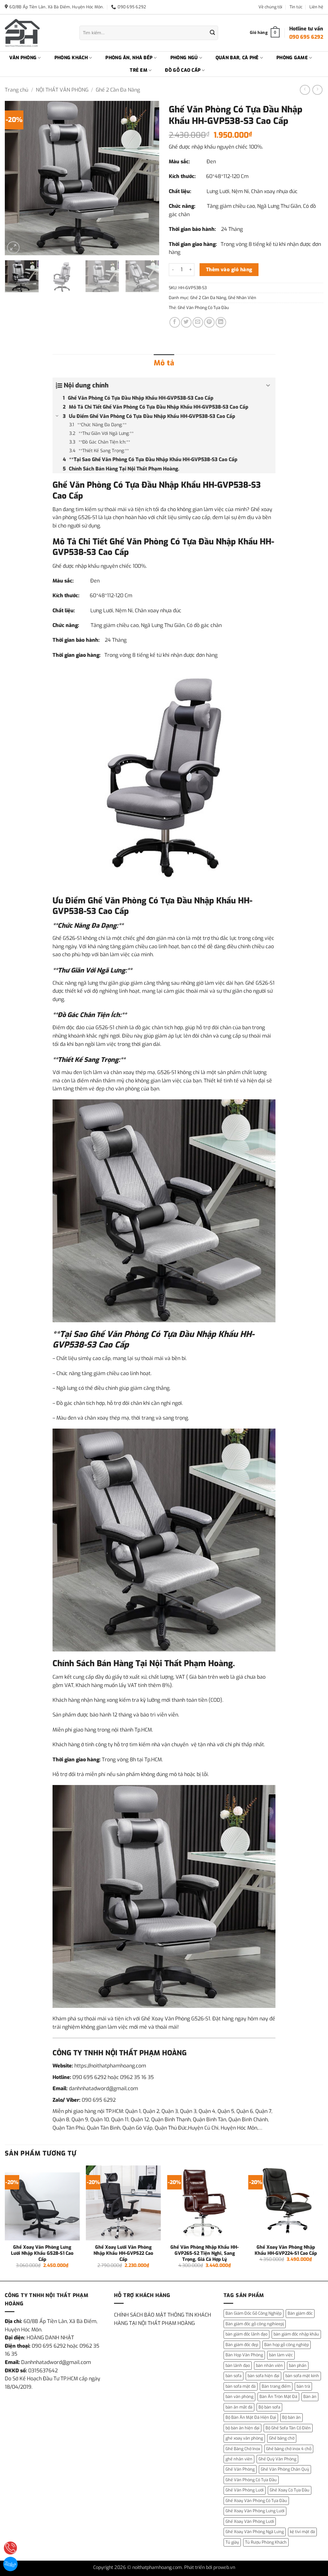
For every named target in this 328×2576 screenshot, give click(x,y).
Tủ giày (232, 2542)
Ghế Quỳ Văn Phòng (277, 2459)
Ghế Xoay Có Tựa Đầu (290, 2490)
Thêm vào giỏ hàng (229, 269)
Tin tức (296, 7)
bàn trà (303, 2386)
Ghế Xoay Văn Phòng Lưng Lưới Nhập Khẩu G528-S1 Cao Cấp (42, 2253)
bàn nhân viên (269, 2365)
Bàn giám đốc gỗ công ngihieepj (255, 2324)
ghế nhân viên (239, 2459)
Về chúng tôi (270, 7)
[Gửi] (212, 33)
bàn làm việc (281, 2355)
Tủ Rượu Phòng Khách (266, 2542)
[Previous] (16, 178)
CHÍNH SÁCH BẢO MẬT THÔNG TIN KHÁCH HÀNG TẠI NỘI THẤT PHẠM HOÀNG (163, 2319)
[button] (13, 248)
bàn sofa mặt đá (241, 2386)
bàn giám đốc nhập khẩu (296, 2334)
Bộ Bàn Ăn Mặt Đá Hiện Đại (251, 2417)
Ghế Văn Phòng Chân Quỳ (285, 2469)
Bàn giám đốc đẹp (242, 2345)
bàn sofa (234, 2376)
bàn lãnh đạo (238, 2365)
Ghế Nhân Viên (242, 298)
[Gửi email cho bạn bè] (198, 322)
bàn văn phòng (239, 2397)
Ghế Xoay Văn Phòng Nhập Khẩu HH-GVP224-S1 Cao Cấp (286, 2250)
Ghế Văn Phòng (240, 2469)
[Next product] (305, 90)
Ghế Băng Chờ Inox (243, 2449)
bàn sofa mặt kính (302, 2376)
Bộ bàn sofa (269, 2407)
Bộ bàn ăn (291, 2417)
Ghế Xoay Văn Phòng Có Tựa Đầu (256, 2501)
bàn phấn (298, 2365)
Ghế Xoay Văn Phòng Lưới (250, 2521)
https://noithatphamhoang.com (110, 2066)
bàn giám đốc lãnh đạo (246, 2334)
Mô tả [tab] (164, 363)
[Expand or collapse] (268, 386)
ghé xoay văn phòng (244, 2438)
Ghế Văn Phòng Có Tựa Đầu (203, 308)
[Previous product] (317, 90)
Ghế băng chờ (282, 2438)
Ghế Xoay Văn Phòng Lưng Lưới (255, 2511)
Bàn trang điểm (276, 2386)
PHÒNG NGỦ (184, 58)
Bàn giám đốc (300, 2313)
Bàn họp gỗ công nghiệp (287, 2345)
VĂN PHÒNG (23, 58)
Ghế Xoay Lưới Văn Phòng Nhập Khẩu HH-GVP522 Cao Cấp (123, 2253)
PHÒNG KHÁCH (71, 58)
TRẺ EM (139, 70)
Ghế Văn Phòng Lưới (245, 2490)
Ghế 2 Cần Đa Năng (118, 90)
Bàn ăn (310, 2397)
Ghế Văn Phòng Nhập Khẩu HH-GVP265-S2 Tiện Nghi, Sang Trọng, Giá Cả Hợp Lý (205, 2253)
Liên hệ (316, 7)
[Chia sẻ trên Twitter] (186, 322)
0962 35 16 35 (137, 2077)
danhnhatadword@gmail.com (103, 2088)
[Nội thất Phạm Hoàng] (37, 33)
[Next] (148, 178)
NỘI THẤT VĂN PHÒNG (62, 90)
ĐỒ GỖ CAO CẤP (183, 70)
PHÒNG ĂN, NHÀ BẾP (129, 58)
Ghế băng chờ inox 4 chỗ (289, 2449)
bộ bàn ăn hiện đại (242, 2428)
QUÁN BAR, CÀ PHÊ (237, 58)
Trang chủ (16, 90)
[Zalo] (10, 2564)
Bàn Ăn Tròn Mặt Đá (278, 2397)
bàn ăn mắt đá (239, 2407)
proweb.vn (224, 2568)
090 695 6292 (89, 2077)
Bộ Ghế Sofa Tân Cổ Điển (288, 2428)
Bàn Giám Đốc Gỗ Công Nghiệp (254, 2313)
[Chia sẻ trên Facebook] (175, 322)
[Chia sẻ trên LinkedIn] (221, 322)
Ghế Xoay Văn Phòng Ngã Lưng (255, 2532)
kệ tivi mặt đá (302, 2532)
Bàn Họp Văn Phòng (244, 2355)
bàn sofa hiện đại (263, 2376)
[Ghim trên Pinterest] (209, 322)
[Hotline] (10, 2548)
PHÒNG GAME (292, 58)
